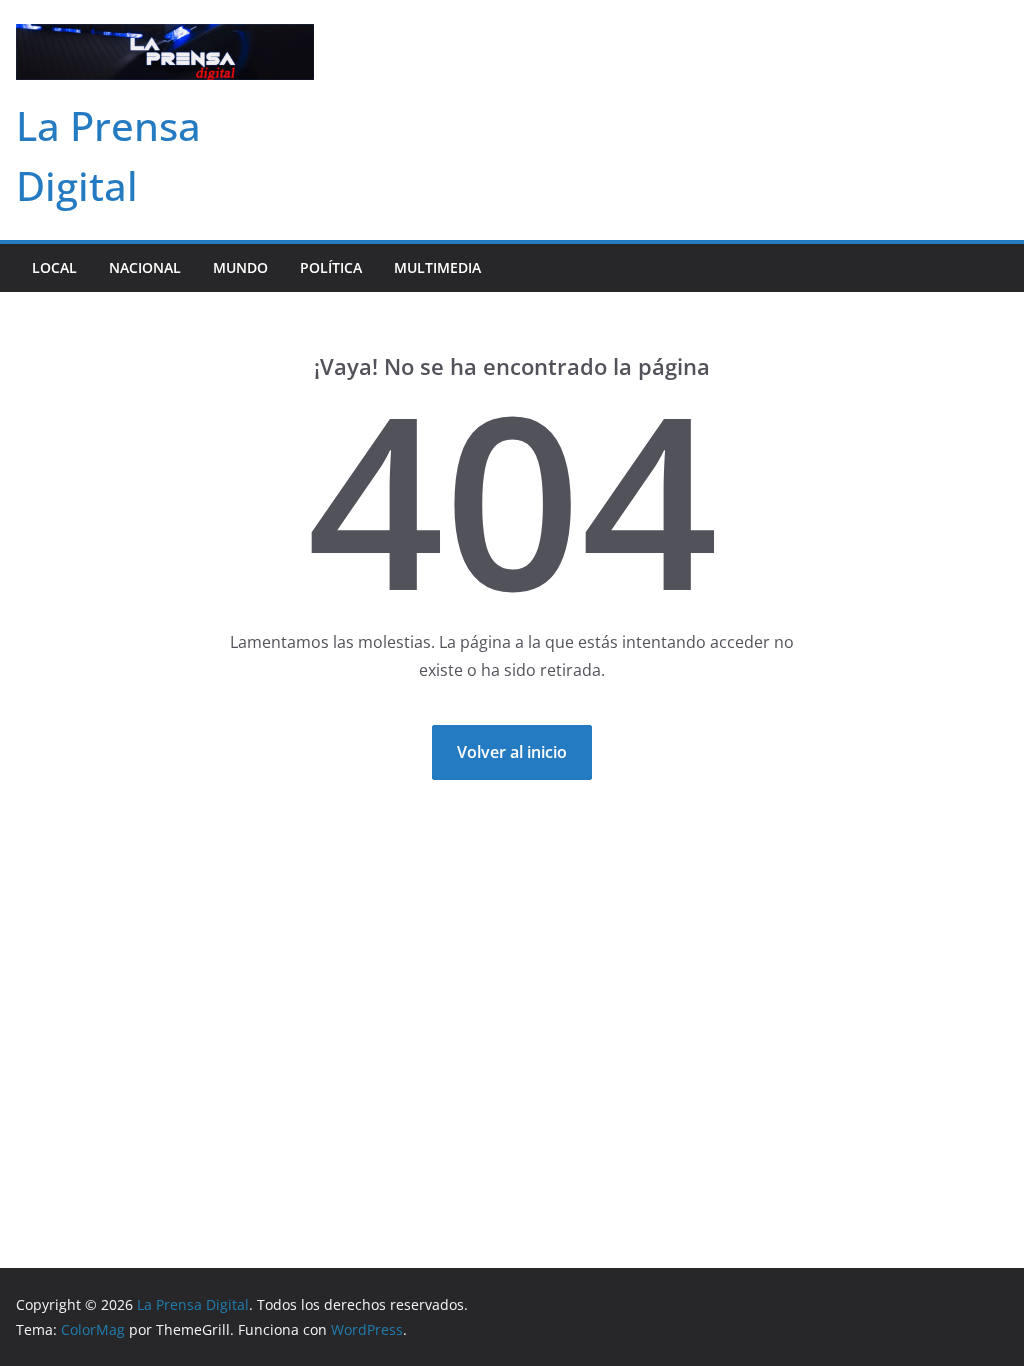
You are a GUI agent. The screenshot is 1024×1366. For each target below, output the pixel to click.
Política (331, 267)
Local (54, 267)
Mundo (240, 267)
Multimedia (437, 267)
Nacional (145, 267)
